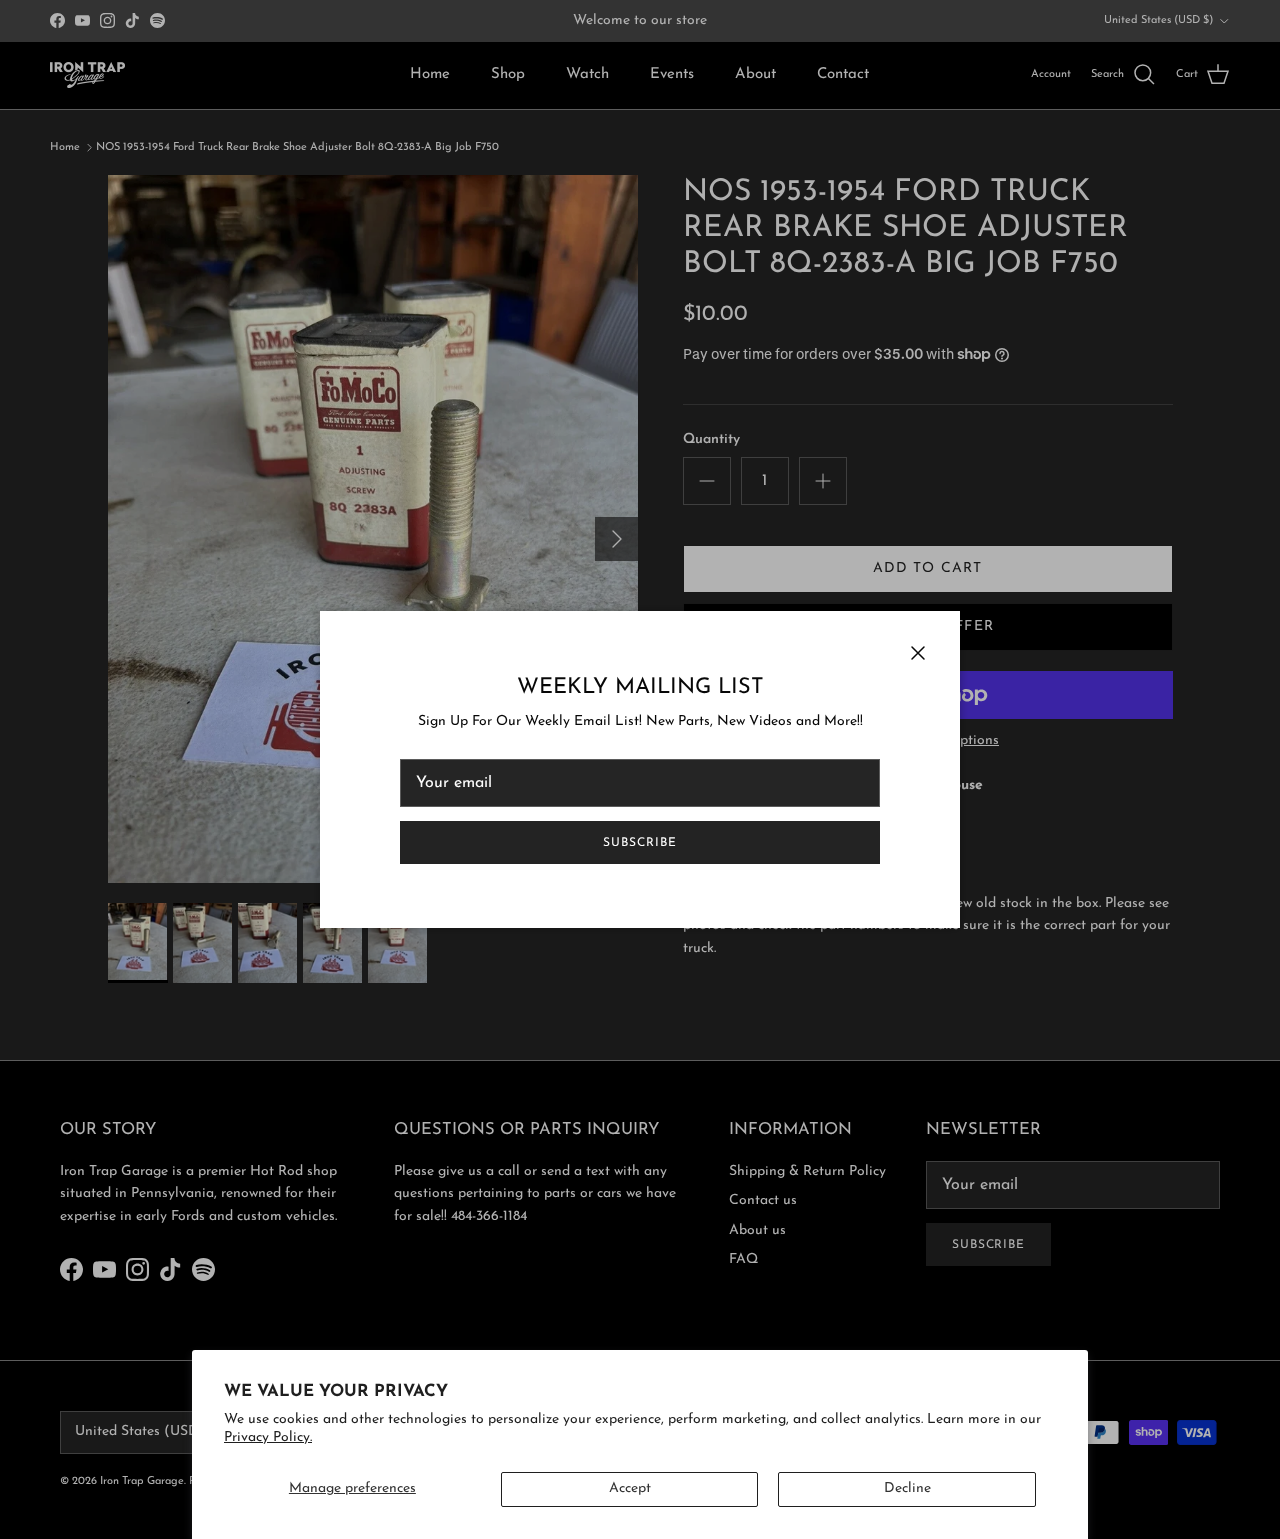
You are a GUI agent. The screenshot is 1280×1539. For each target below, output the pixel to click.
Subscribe (640, 843)
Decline (907, 1488)
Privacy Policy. (268, 1437)
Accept (630, 1488)
